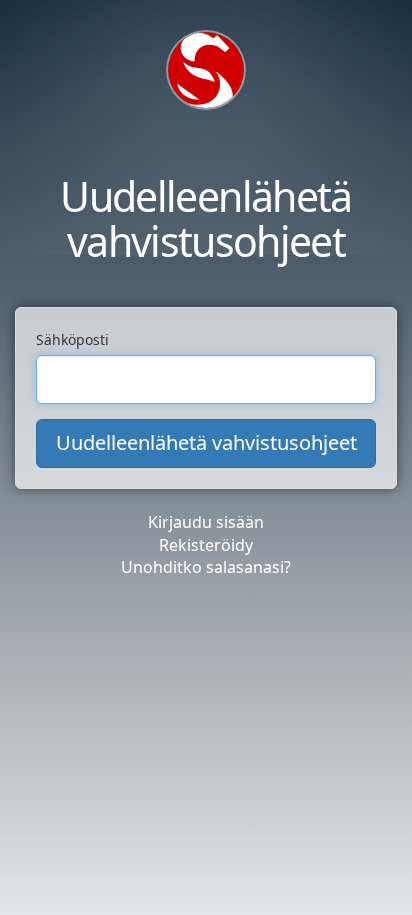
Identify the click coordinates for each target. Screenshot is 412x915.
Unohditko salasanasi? (206, 567)
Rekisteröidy (206, 545)
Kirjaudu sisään (206, 522)
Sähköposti (72, 339)
